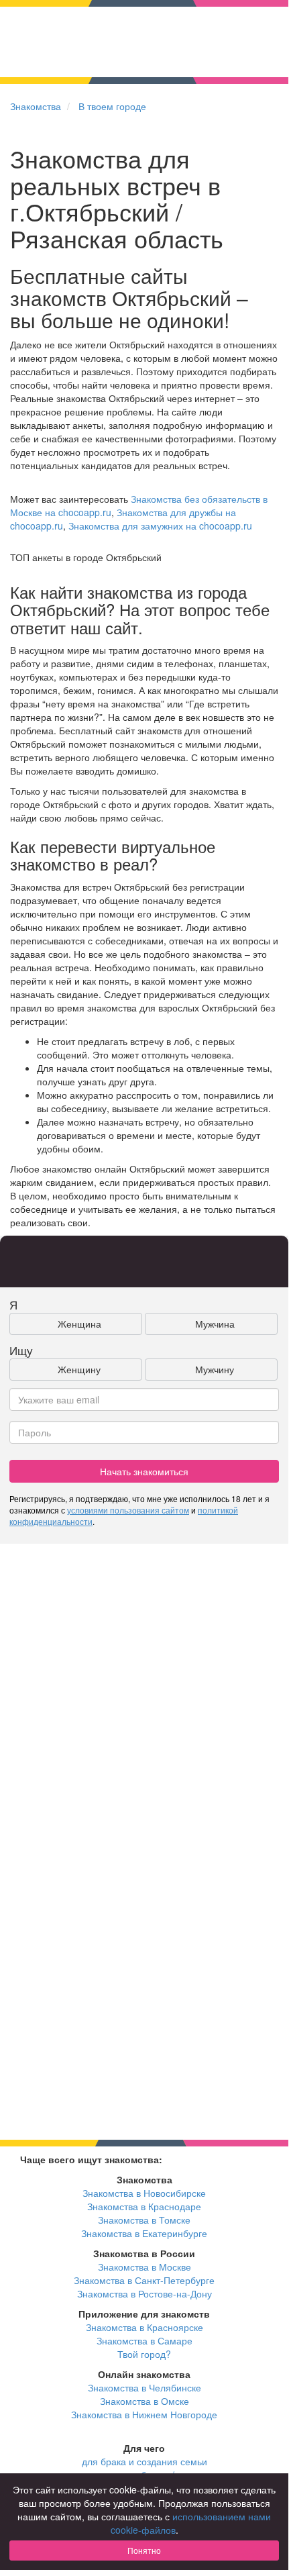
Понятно (144, 2550)
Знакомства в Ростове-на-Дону (144, 2293)
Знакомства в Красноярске (144, 2327)
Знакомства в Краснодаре (144, 2206)
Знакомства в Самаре (144, 2340)
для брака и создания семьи (144, 2461)
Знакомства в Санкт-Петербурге (144, 2280)
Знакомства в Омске (144, 2401)
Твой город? (144, 2354)
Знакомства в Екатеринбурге (144, 2233)
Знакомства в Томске (144, 2220)
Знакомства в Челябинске (144, 2387)
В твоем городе (112, 106)
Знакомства (36, 106)
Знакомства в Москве (144, 2267)
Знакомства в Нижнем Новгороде (144, 2414)
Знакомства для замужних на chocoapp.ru (160, 526)
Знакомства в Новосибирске (144, 2193)
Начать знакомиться (144, 1471)
